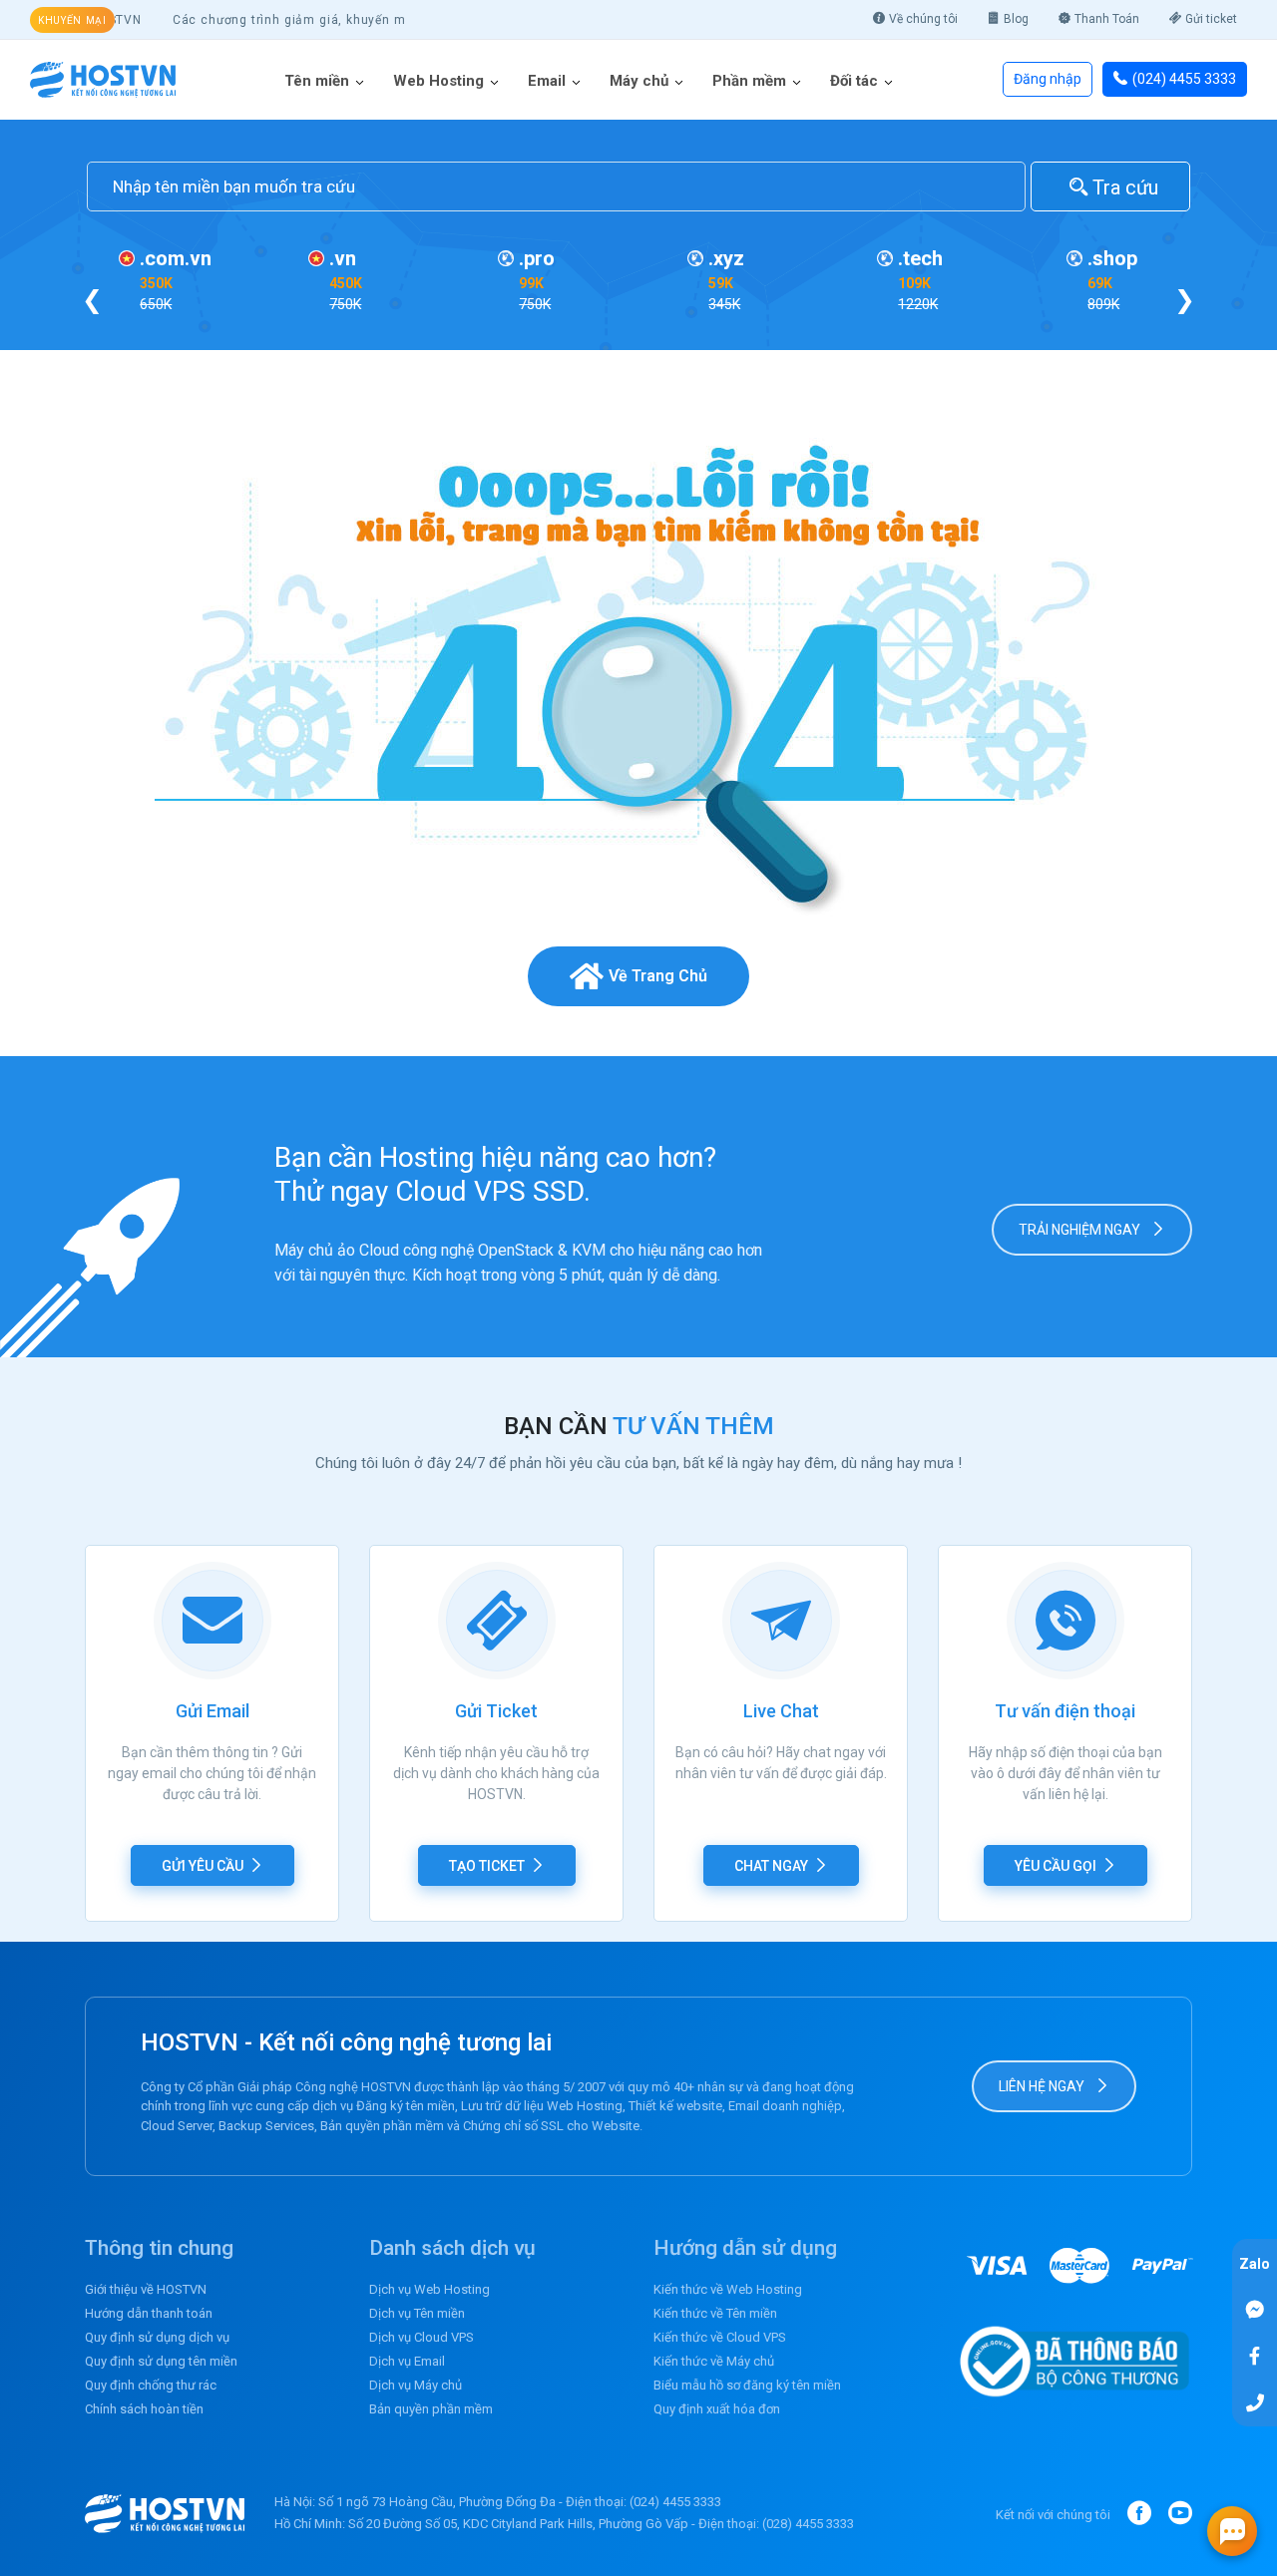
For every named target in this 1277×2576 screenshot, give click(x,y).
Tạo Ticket (487, 1866)
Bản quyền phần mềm (431, 2409)
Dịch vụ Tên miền (417, 2313)
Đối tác (854, 81)
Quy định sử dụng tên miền (161, 2361)
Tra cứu (1123, 187)
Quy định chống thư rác (151, 2385)
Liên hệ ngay (1043, 2086)
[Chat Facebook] (1255, 2308)
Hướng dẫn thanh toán (149, 2313)
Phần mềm (749, 81)
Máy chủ (639, 81)
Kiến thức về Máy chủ (714, 2361)
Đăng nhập (1048, 79)
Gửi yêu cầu (203, 1866)
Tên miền (317, 81)
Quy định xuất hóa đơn (717, 2409)
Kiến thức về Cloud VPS (720, 2337)
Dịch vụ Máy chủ (416, 2385)
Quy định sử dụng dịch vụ (157, 2337)
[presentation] (92, 300)
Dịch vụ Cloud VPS (422, 2337)
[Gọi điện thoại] (1255, 2402)
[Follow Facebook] (1255, 2355)
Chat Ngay (771, 1866)
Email (547, 81)
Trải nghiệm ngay (1081, 1230)
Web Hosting (438, 81)
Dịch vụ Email (407, 2361)
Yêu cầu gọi (1056, 1866)
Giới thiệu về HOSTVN (146, 2289)
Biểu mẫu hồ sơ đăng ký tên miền (747, 2385)
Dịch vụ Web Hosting (429, 2289)
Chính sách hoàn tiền (144, 2409)
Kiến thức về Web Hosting (728, 2289)
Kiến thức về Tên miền (715, 2313)
